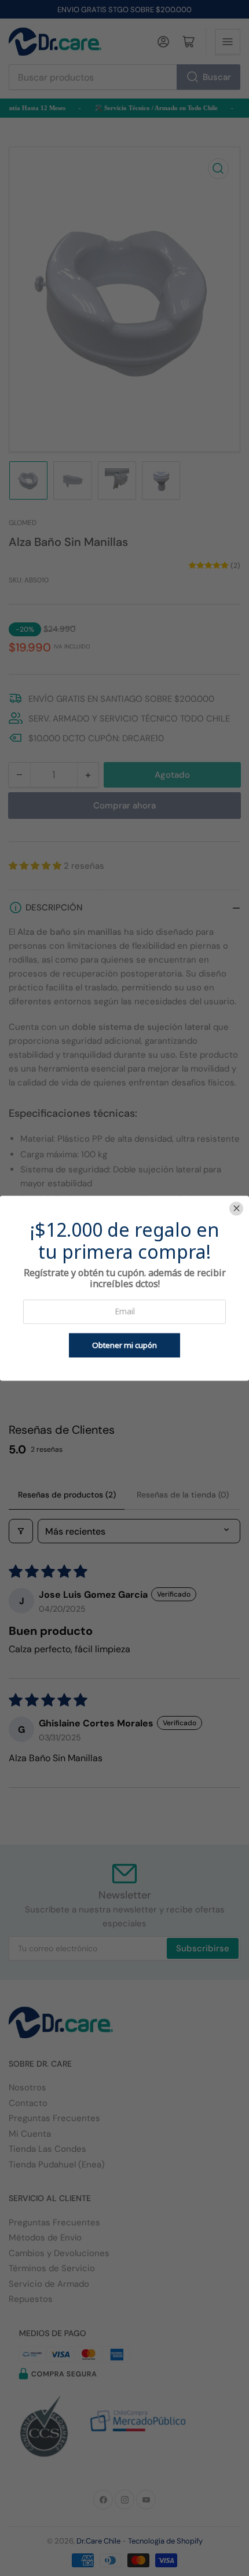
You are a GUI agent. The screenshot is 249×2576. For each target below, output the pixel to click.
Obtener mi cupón (124, 1345)
